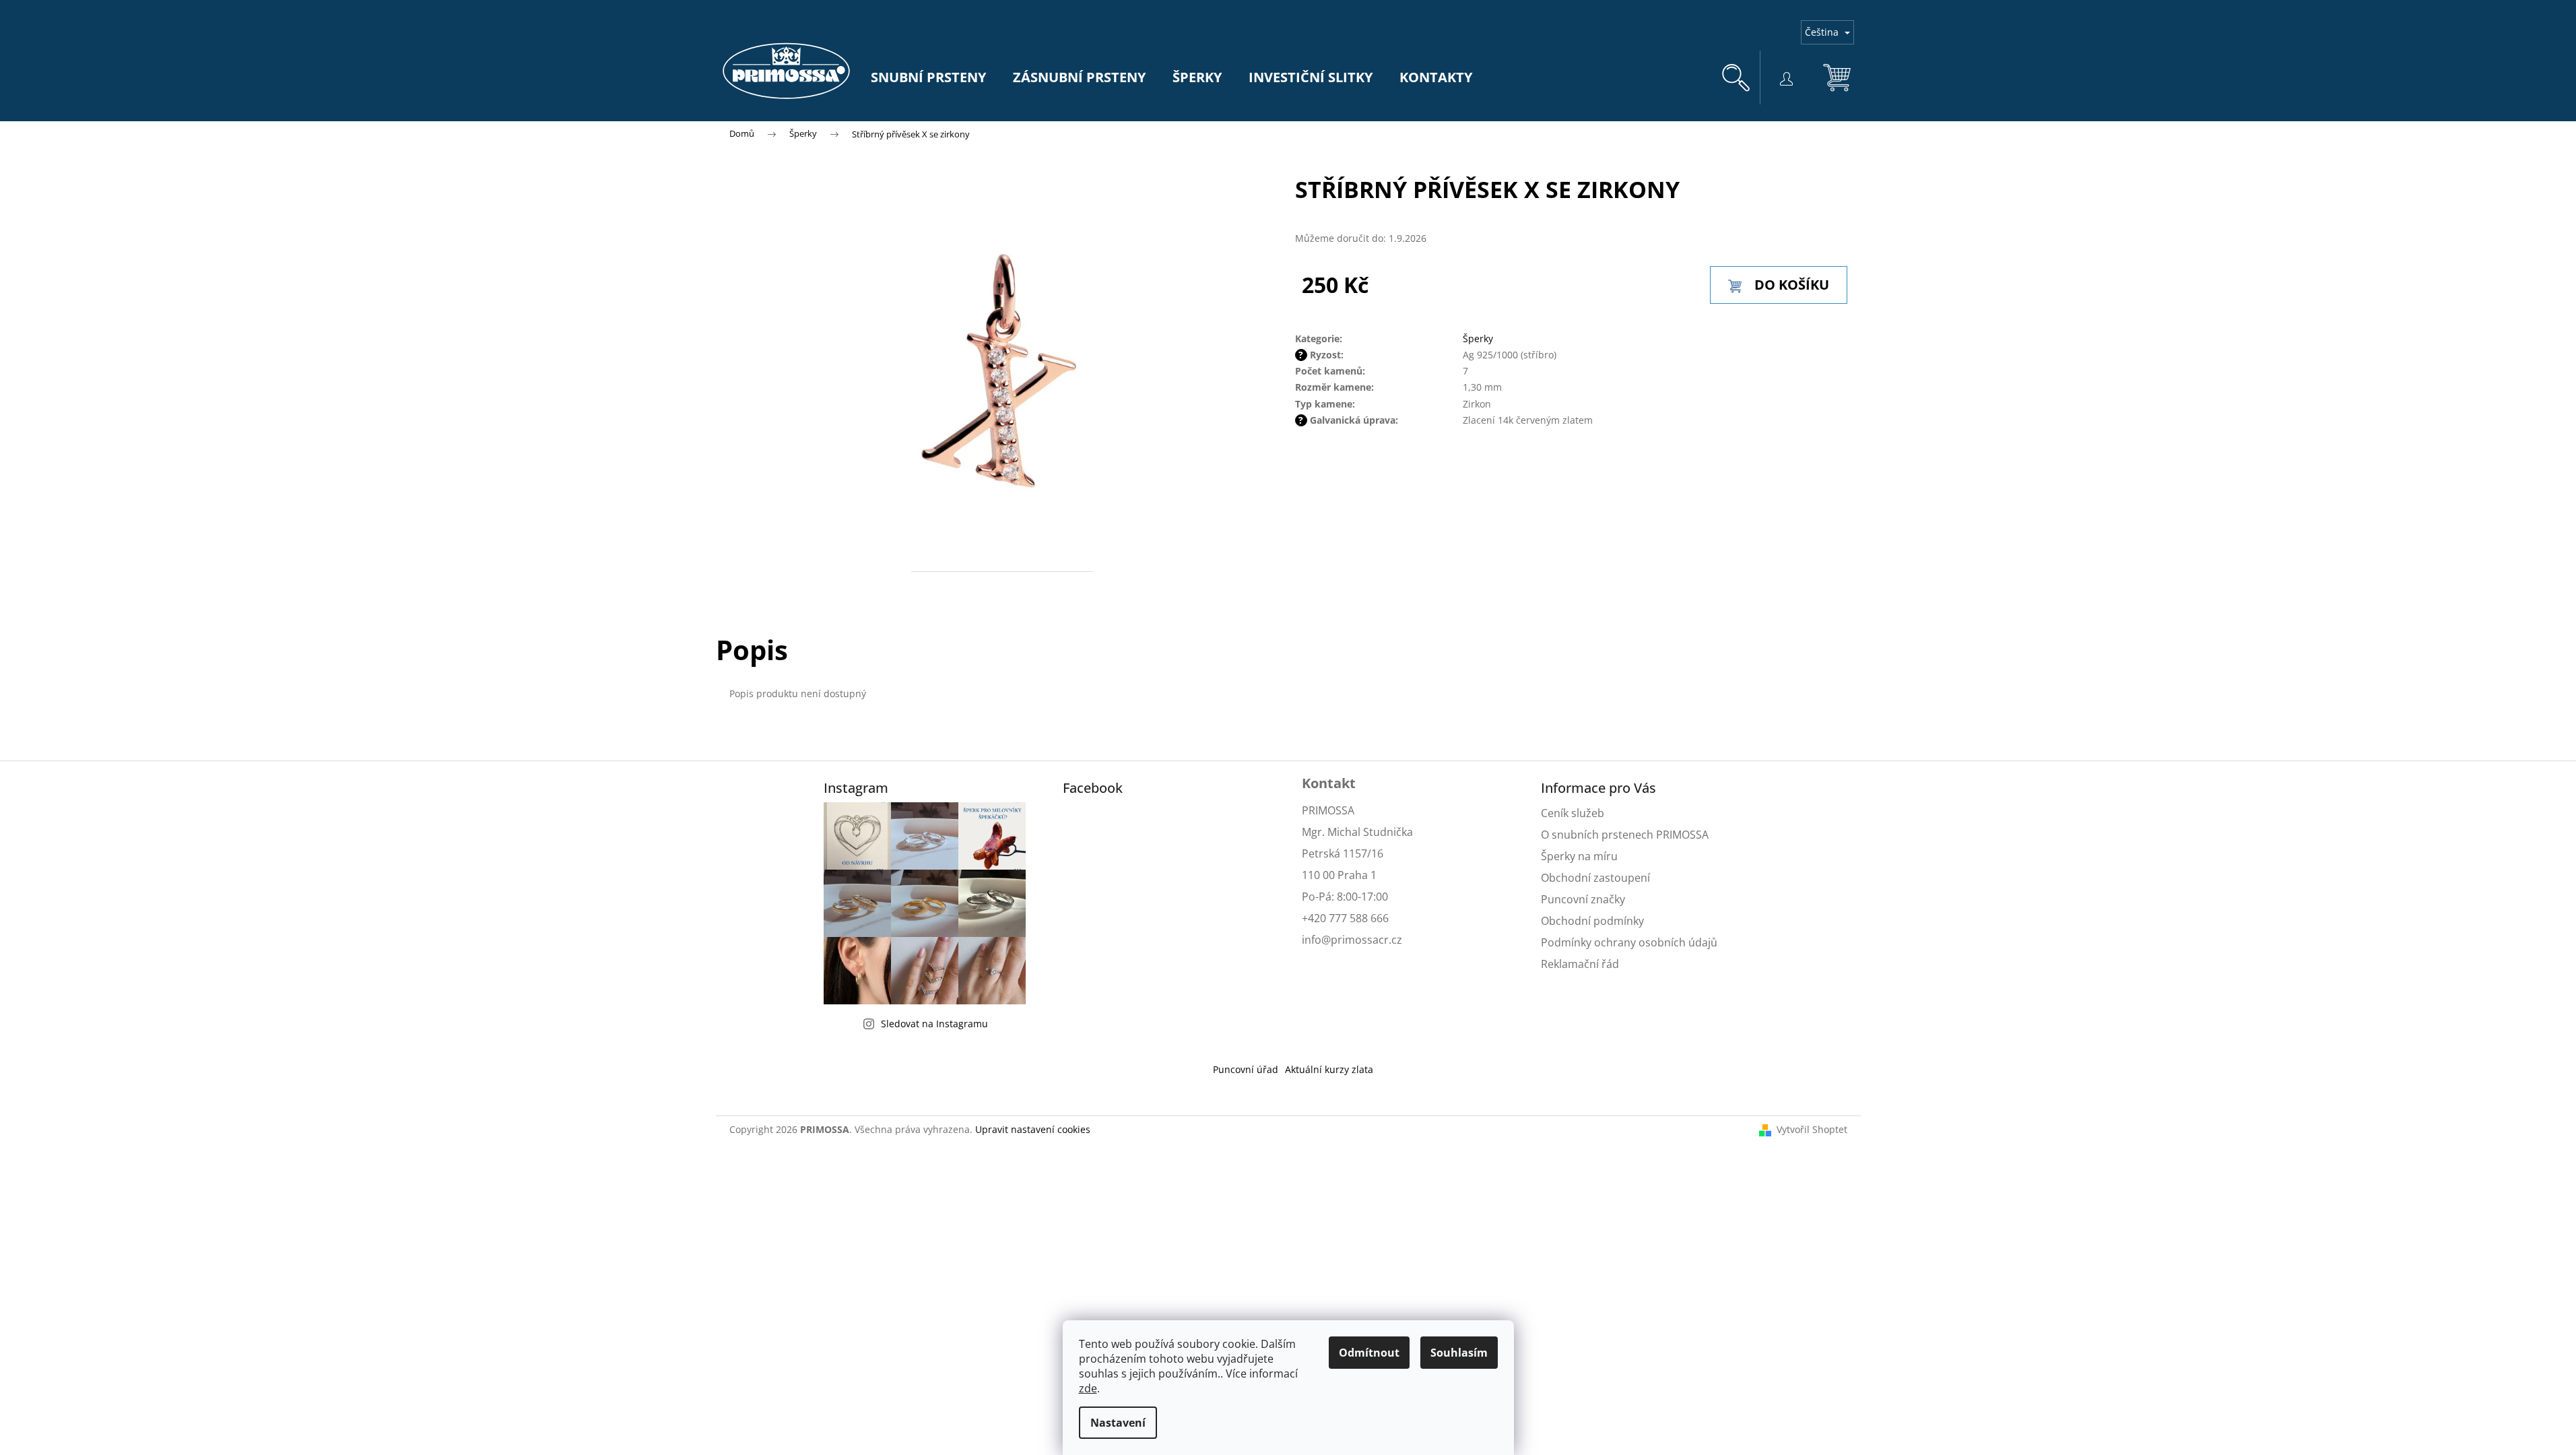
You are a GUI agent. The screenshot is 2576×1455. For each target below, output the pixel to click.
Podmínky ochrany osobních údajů (1629, 942)
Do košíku (1792, 285)
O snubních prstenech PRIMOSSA (1625, 835)
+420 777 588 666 (1345, 918)
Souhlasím (1459, 1353)
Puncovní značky (1583, 899)
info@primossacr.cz (1352, 940)
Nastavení (1118, 1423)
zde (1088, 1388)
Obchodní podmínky (1592, 921)
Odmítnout (1369, 1353)
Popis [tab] (752, 650)
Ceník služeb (1573, 813)
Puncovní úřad (1246, 1069)
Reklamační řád (1580, 964)
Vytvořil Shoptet (1812, 1129)
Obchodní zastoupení (1595, 878)
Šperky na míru (1579, 856)
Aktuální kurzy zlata (1329, 1069)
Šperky (1478, 338)
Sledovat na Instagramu (934, 1024)
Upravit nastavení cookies (1033, 1129)
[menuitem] (928, 77)
